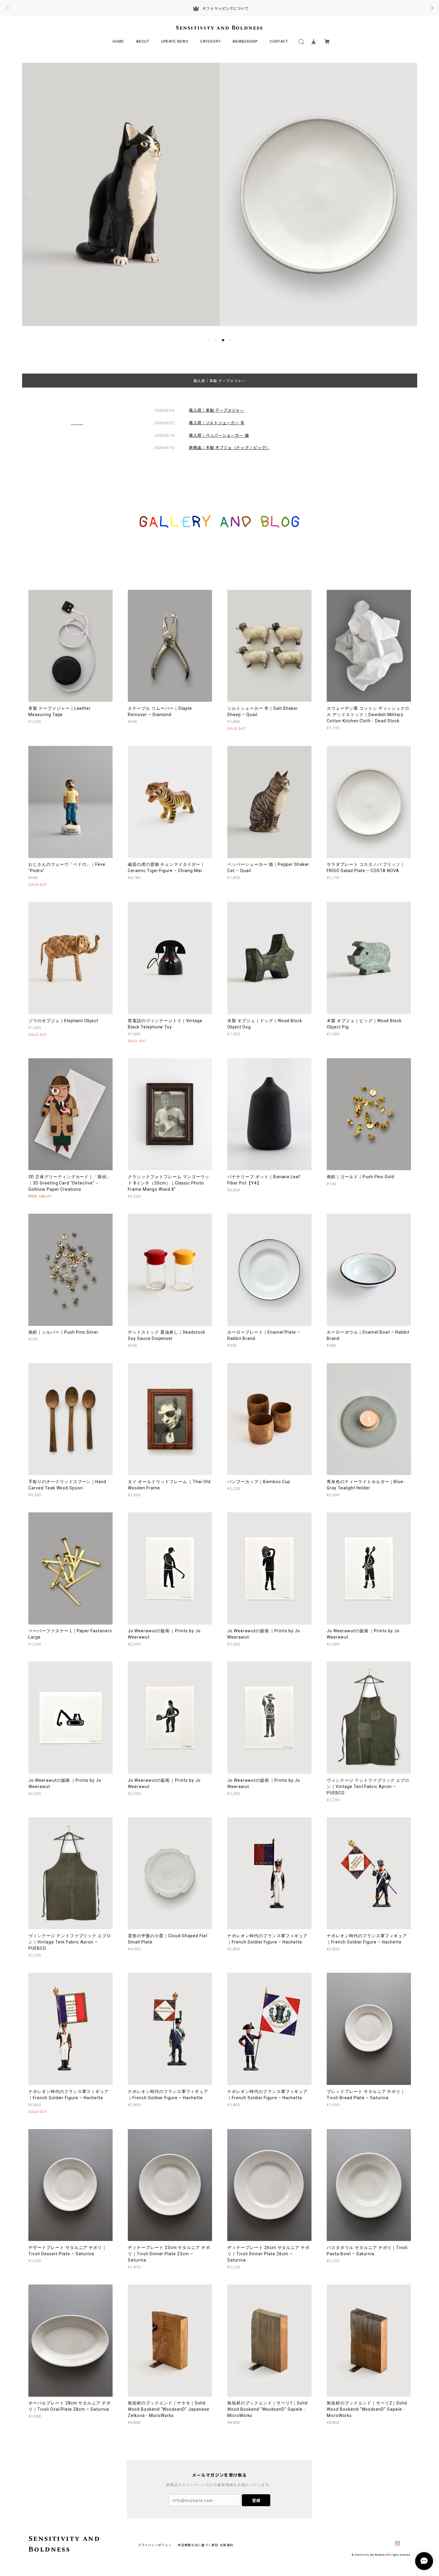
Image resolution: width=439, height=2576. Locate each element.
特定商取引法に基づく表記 (198, 2545)
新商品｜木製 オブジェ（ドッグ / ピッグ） (230, 447)
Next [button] (408, 195)
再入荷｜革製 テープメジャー (220, 381)
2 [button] (216, 340)
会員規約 (227, 2545)
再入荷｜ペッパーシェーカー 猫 (219, 435)
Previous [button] (31, 195)
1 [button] (209, 340)
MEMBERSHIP (245, 41)
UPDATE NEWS (175, 41)
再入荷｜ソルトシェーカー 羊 (217, 423)
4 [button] (230, 340)
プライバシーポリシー (155, 2545)
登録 (256, 2500)
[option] (220, 194)
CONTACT (279, 41)
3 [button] (223, 340)
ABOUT (143, 41)
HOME (118, 41)
